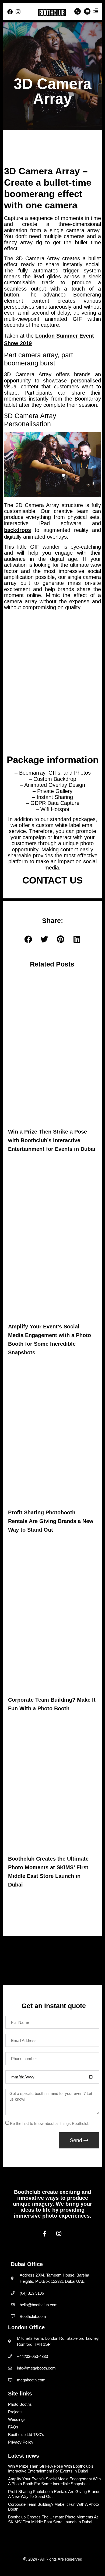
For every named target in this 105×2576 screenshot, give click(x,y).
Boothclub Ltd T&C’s (26, 2435)
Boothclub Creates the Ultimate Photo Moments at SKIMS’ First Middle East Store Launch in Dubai (53, 2519)
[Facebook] (10, 12)
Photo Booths (20, 2404)
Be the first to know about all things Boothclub (50, 2124)
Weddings (17, 2419)
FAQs (13, 2427)
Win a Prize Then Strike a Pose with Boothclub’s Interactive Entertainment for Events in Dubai (52, 1140)
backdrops (17, 530)
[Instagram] (18, 12)
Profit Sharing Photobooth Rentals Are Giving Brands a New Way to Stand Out (51, 1521)
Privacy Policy (21, 2442)
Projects (15, 2412)
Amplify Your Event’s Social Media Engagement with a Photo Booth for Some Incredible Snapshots (54, 2481)
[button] (28, 940)
